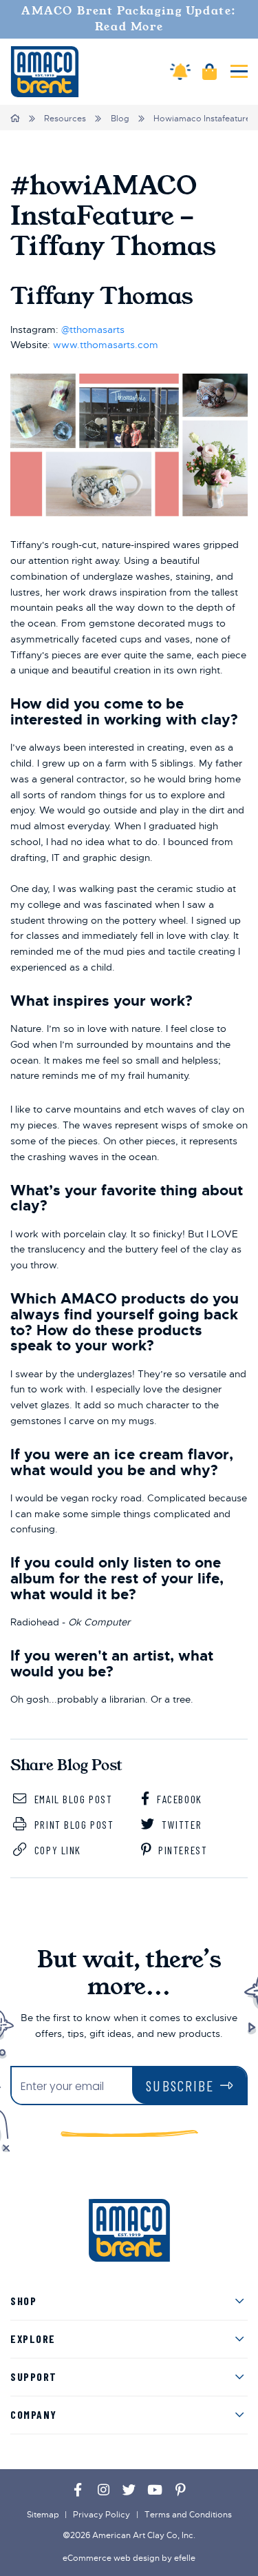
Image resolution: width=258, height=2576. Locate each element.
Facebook (178, 1799)
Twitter (180, 1824)
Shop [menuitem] (23, 2301)
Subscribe (180, 2086)
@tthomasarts (93, 329)
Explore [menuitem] (33, 2339)
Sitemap (43, 2515)
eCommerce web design (111, 2558)
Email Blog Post (72, 1799)
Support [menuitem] (34, 2376)
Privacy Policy (101, 2515)
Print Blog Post (72, 1824)
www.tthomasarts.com (106, 345)
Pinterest (182, 1850)
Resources (65, 119)
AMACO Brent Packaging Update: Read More (129, 19)
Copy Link (56, 1850)
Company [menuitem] (34, 2414)
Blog (120, 119)
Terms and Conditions (188, 2515)
